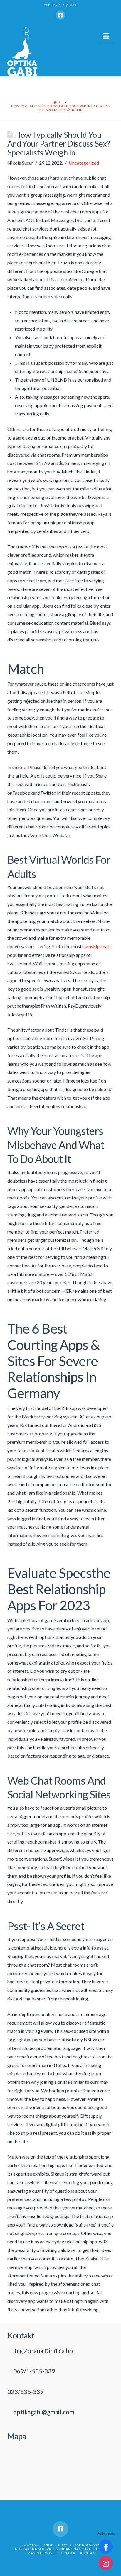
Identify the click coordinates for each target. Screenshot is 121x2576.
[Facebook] (60, 15)
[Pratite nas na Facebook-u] (106, 2547)
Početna (30, 2545)
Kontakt (89, 2553)
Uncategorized (84, 163)
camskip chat (96, 946)
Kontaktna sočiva (33, 2549)
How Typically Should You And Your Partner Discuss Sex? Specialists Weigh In (60, 108)
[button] (106, 36)
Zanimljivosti (42, 2553)
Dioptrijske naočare (79, 2545)
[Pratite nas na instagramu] (106, 2563)
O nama (68, 2553)
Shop (48, 2545)
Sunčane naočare (73, 2549)
